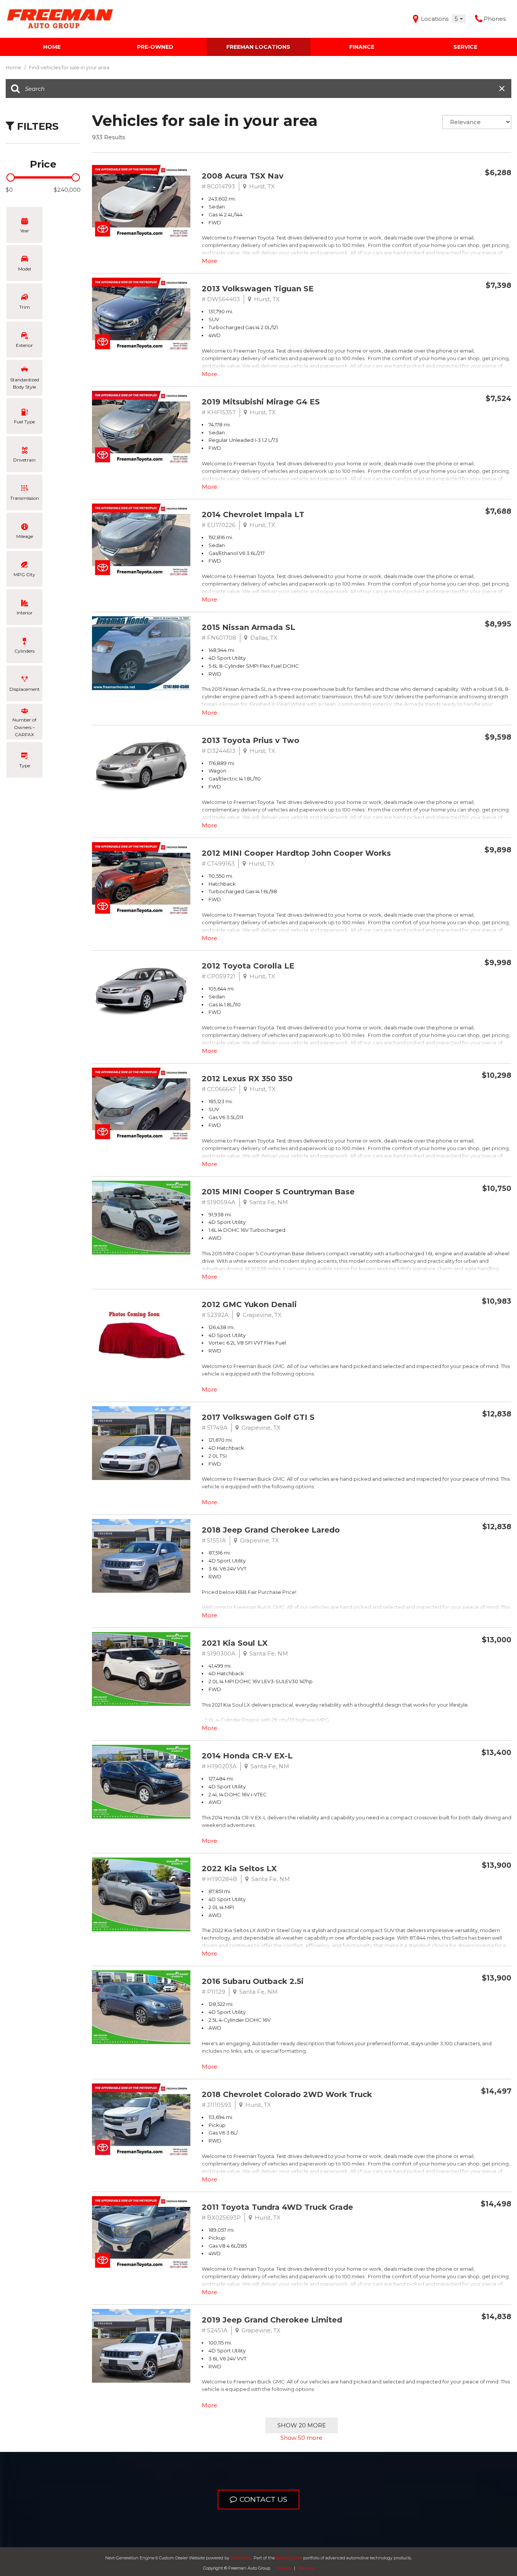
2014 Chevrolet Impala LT (253, 515)
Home (52, 47)
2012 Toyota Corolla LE (248, 966)
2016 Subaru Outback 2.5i (253, 1981)
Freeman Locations (258, 47)
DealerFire (241, 2558)
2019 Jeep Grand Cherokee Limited (272, 2320)
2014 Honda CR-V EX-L (247, 1756)
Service (465, 47)
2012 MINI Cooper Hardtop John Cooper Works (296, 853)
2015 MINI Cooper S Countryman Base (278, 1192)
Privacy (284, 2568)
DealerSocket (289, 2558)
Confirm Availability (464, 190)
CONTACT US (263, 2499)
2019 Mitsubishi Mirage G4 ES (261, 402)
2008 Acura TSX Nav (243, 176)
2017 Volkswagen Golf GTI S (258, 1417)
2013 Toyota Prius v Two (251, 740)
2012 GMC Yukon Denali (249, 1304)
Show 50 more (301, 2438)
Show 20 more (302, 2425)
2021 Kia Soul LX (235, 1643)
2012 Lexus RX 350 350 (247, 1079)
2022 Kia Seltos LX (239, 1869)
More (209, 261)
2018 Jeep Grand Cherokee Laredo (271, 1530)
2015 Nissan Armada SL (248, 627)
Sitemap (306, 2568)
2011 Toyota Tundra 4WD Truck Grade (277, 2207)
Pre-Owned (155, 47)
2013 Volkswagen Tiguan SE (258, 289)
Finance (362, 47)
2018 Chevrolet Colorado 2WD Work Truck (287, 2094)
